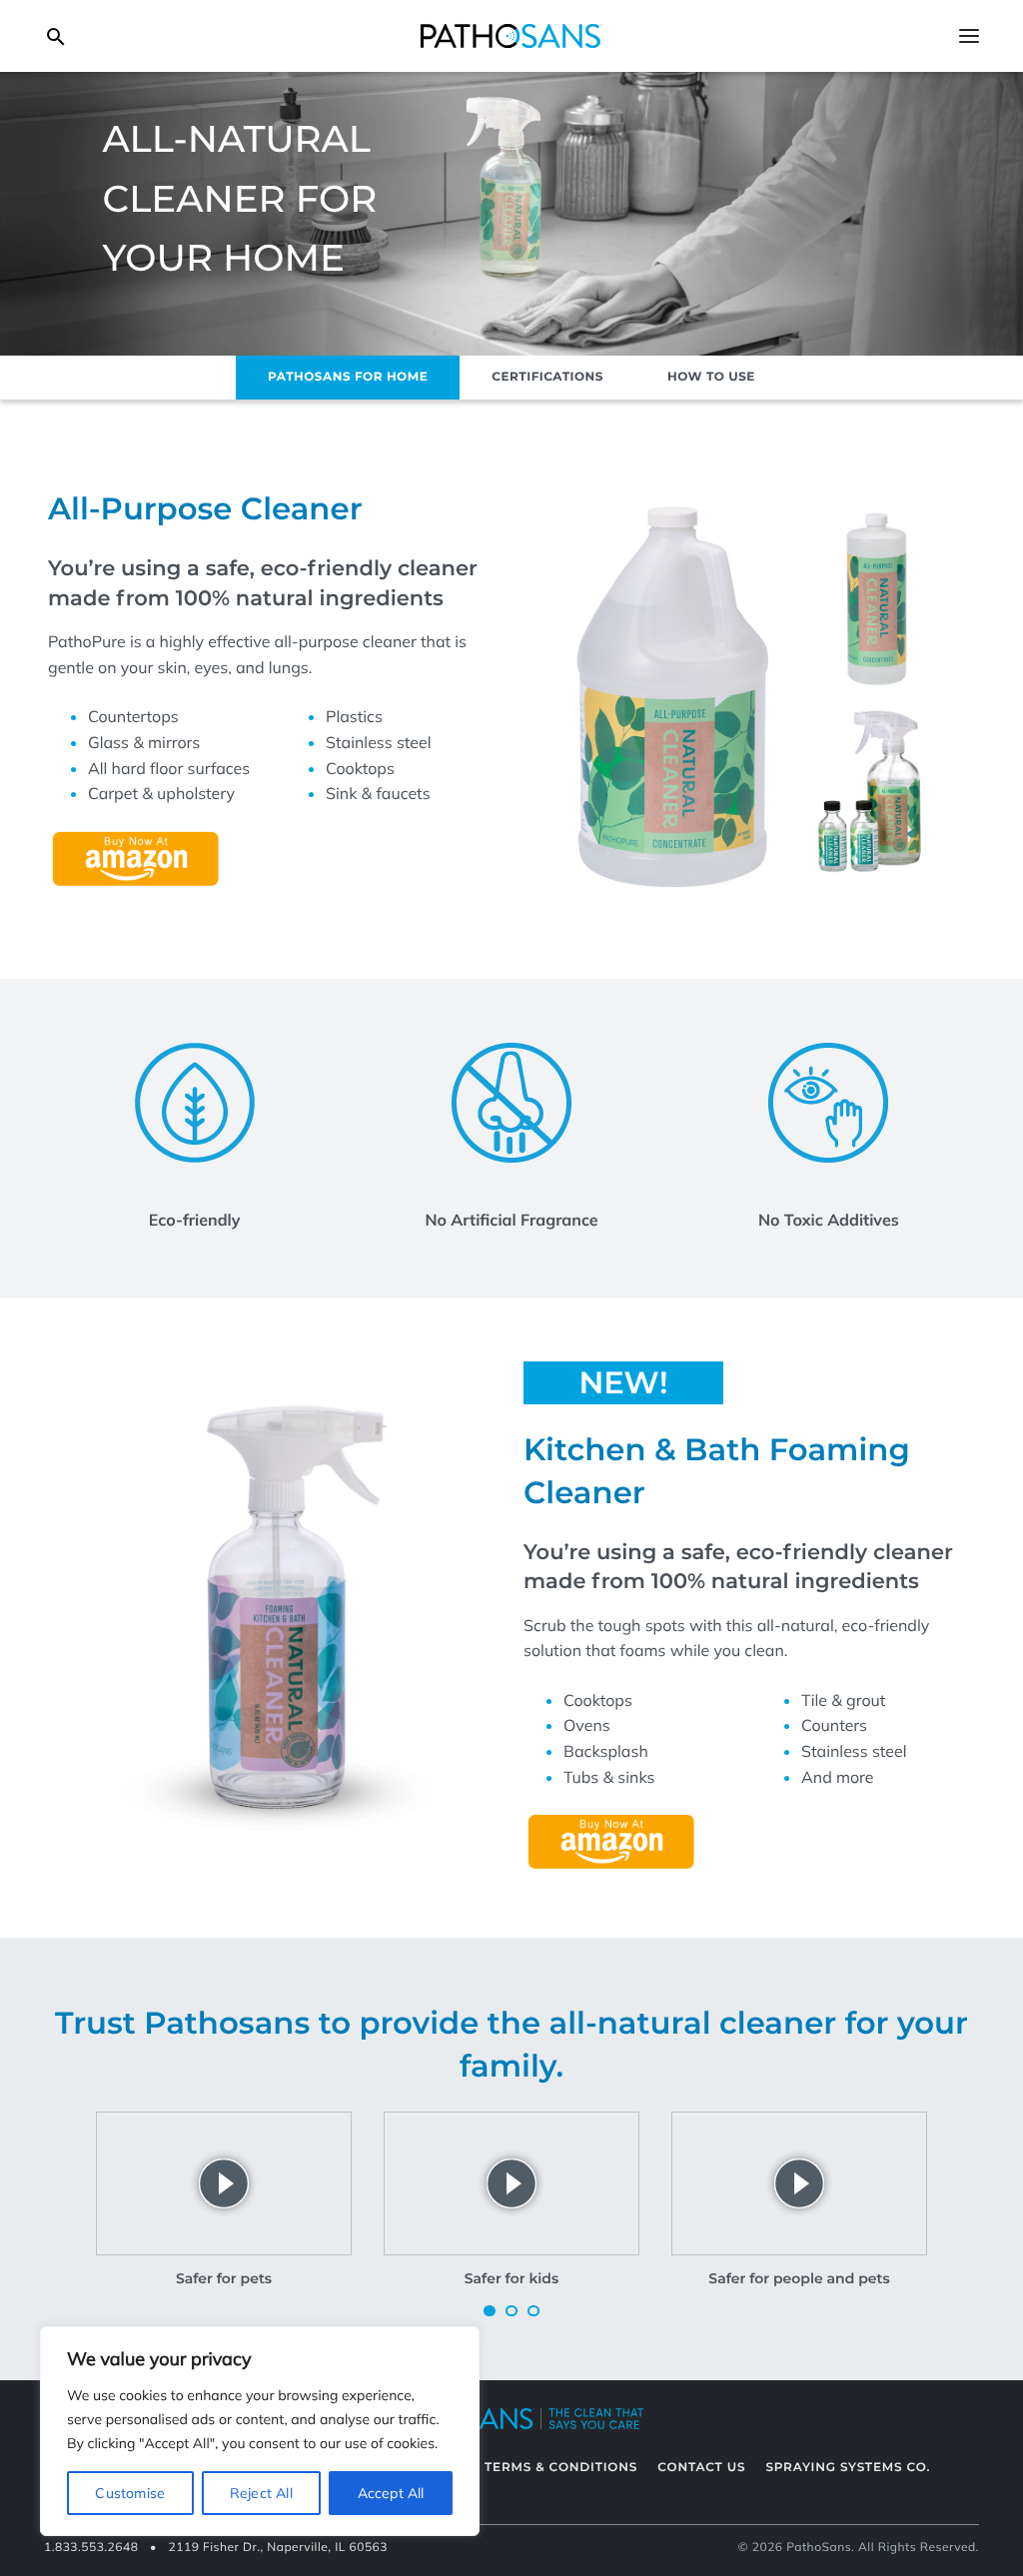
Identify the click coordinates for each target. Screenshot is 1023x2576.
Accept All (391, 2493)
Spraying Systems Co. (848, 2468)
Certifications (547, 377)
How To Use (711, 377)
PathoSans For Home (348, 377)
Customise (130, 2493)
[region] (260, 2431)
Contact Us (701, 2468)
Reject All (261, 2493)
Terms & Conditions (561, 2468)
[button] (490, 2311)
